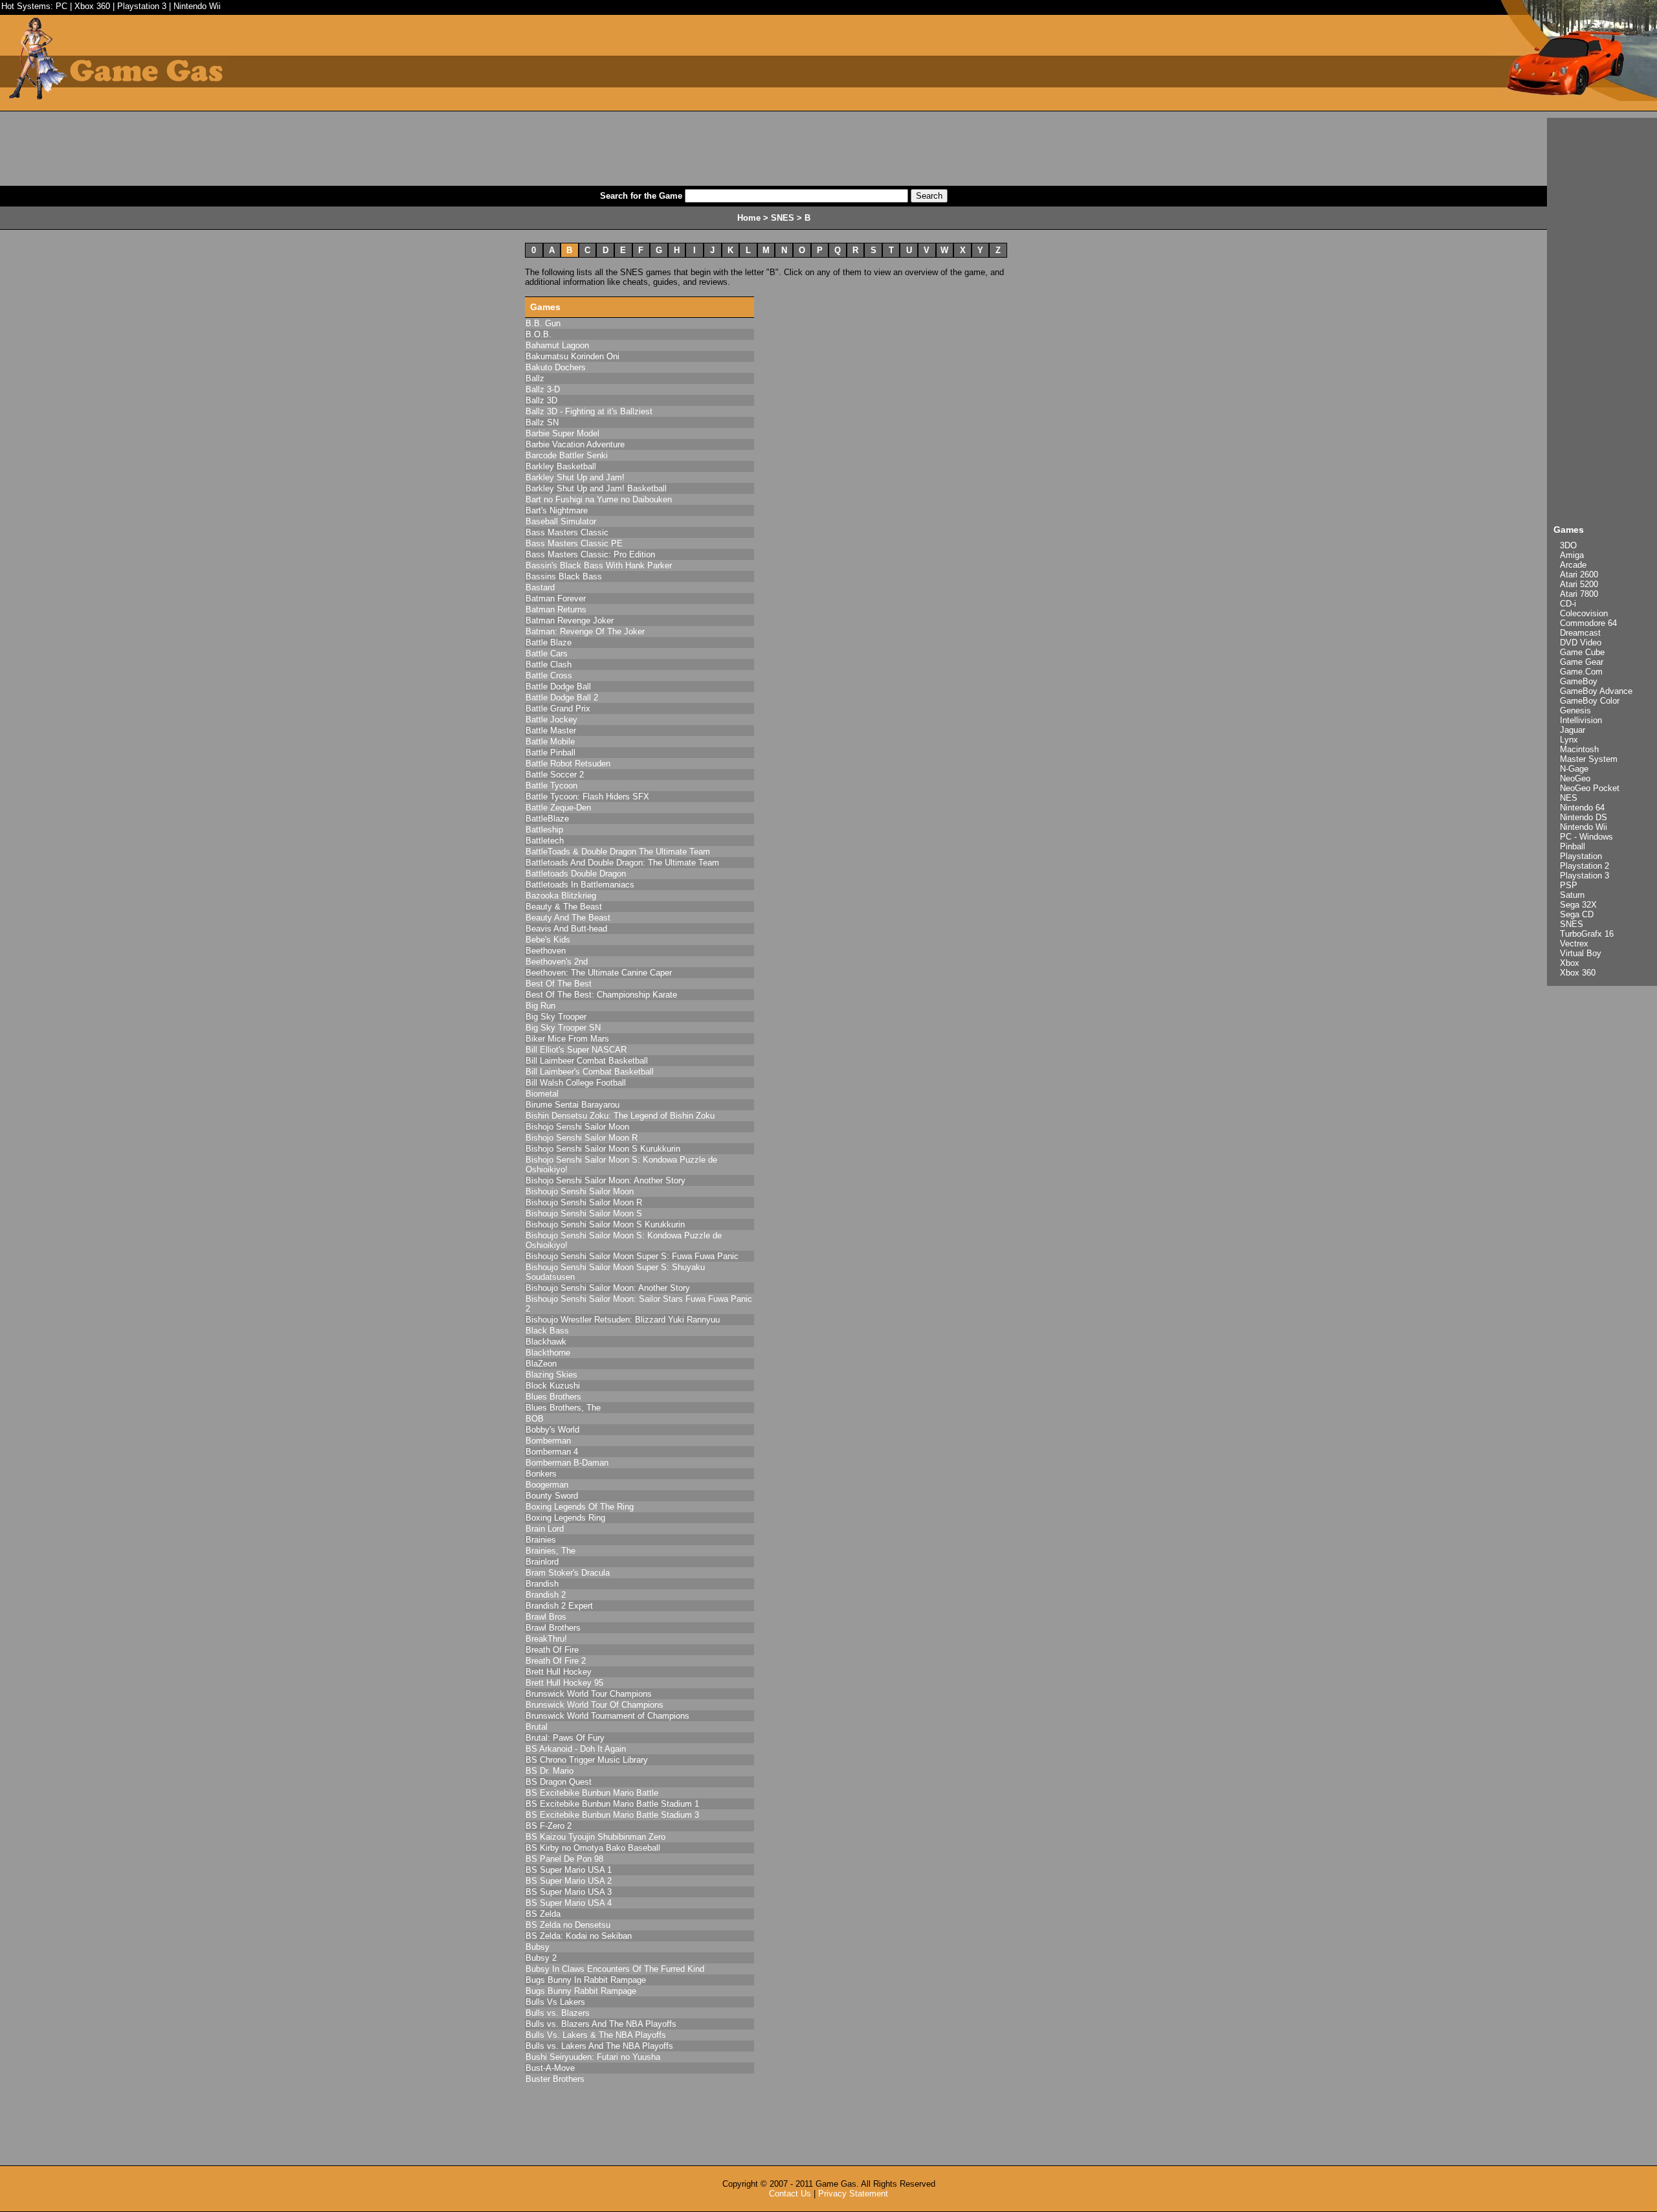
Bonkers (541, 1474)
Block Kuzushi (553, 1386)
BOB (535, 1419)
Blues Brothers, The (563, 1408)
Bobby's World (552, 1430)
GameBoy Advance (1596, 691)
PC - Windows (1586, 837)
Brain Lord (545, 1529)
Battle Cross (549, 676)
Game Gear (1582, 662)
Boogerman (547, 1485)
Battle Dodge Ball (558, 687)
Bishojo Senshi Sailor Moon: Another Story (606, 1180)
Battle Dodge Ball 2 (562, 698)
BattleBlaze (547, 819)
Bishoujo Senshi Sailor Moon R (584, 1202)
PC (61, 6)
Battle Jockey (551, 720)
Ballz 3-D (543, 389)
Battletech (545, 841)
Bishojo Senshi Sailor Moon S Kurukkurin (603, 1149)
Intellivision (1581, 720)
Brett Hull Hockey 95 (564, 1683)
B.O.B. (539, 334)
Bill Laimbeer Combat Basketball (587, 1061)
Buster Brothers (555, 2079)
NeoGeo (1575, 778)
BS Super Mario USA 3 (569, 1892)
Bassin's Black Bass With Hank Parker (599, 565)
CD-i (1568, 604)
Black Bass (547, 1331)
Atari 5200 (1579, 584)
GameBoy (1579, 681)
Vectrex (1574, 944)
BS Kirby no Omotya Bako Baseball (593, 1848)
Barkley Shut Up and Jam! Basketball (596, 488)
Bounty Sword (552, 1496)
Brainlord (542, 1562)
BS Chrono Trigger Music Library (587, 1760)
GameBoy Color (1590, 701)
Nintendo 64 (1582, 808)
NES (1569, 798)
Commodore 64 (1588, 623)
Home (749, 218)
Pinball (1573, 846)
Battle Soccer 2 (555, 775)
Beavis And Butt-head (566, 929)
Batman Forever (556, 598)
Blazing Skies (551, 1375)
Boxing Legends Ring (565, 1518)
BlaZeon (541, 1364)
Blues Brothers (553, 1397)
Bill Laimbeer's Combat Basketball (590, 1072)
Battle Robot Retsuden (568, 764)
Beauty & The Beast (564, 907)
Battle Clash (549, 665)
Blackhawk (546, 1342)
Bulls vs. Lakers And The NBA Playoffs (599, 2046)
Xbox (1570, 963)
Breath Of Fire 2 (556, 1661)
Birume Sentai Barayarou (573, 1105)
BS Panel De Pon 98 (564, 1859)
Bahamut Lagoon (557, 345)
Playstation (1581, 856)
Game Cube (1582, 652)
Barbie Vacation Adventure (575, 444)
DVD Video (1581, 642)
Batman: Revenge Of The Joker (585, 631)
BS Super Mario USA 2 (569, 1881)
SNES (1572, 924)
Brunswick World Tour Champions (589, 1694)
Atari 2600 (1579, 575)
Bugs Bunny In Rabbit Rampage (586, 1980)
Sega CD (1577, 914)
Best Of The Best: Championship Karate (601, 995)
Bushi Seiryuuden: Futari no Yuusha (593, 2057)
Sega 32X (1578, 905)
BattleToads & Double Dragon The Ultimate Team (618, 852)
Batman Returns (556, 609)
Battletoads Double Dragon (576, 874)
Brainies (541, 1540)
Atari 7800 (1579, 594)
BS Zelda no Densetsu (568, 1925)
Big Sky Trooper (556, 1017)
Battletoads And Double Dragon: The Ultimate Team (622, 863)
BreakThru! (546, 1639)
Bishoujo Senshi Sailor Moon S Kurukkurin (605, 1224)
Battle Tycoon (551, 786)
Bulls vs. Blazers (558, 2013)
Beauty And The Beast (568, 918)
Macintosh (1579, 749)
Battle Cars (547, 654)
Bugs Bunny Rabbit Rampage (581, 1991)
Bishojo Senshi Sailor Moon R (582, 1138)
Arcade (1573, 565)
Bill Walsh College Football (576, 1083)
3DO (1568, 545)
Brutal (537, 1727)
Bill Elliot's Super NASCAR (576, 1050)
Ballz (535, 378)
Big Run (540, 1006)
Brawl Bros (546, 1617)
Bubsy (538, 1947)
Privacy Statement (853, 2194)
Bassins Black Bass (564, 576)
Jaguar (1573, 730)
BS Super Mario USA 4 (569, 1903)
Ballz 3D (541, 400)
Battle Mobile (550, 742)
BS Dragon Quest (559, 1782)
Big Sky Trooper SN (563, 1028)
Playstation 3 (142, 6)
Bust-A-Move (550, 2068)
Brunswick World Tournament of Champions (607, 1716)
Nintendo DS (1584, 817)
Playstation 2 (1585, 866)
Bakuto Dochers (556, 367)
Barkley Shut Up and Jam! (575, 477)
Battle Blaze (549, 642)
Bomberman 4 (552, 1452)
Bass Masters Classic (567, 532)
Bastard (540, 587)
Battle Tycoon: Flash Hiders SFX (587, 797)
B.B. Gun (543, 323)
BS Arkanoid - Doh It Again (576, 1749)
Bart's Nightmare (557, 510)
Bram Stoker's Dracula (568, 1573)
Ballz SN (542, 422)
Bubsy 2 (541, 1958)
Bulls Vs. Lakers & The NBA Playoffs (596, 2035)
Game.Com (1581, 672)
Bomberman (548, 1441)
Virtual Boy (1581, 953)
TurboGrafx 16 (1587, 934)
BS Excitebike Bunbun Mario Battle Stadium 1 (612, 1804)
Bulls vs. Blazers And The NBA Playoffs (601, 2024)
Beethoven (546, 951)
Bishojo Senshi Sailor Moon (577, 1127)
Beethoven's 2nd (557, 962)
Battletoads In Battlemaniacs (580, 885)
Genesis (1575, 710)
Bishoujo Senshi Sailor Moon (580, 1191)
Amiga (1572, 555)
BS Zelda (543, 1914)
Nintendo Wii (197, 6)
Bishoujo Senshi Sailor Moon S (584, 1213)
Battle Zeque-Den (558, 808)
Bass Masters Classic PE (574, 543)
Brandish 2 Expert (559, 1606)
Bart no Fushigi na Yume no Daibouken (599, 499)
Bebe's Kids (548, 940)
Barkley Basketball (561, 466)
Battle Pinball (550, 753)
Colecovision (1584, 613)
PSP (1569, 885)
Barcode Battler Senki (567, 455)
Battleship (544, 830)
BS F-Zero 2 (549, 1826)
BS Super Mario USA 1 (569, 1870)
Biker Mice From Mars (567, 1039)
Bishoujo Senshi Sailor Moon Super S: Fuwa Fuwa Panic (632, 1256)
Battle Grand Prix (558, 709)
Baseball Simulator (561, 521)
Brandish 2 (546, 1595)
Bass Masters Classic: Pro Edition (590, 554)
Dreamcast (1580, 633)
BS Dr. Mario (550, 1771)
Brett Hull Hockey (559, 1672)
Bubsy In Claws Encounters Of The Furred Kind (615, 1969)
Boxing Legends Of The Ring (580, 1507)
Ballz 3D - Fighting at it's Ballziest (589, 411)
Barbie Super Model (562, 433)
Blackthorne (548, 1353)
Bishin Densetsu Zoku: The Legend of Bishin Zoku (620, 1116)
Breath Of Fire (552, 1650)
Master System (1589, 759)
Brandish (542, 1584)
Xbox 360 (92, 6)
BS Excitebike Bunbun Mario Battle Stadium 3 (612, 1815)
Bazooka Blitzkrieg (561, 896)
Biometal (542, 1094)
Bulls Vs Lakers (555, 2002)
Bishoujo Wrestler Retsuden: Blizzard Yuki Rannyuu (623, 1320)
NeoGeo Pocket (1590, 788)
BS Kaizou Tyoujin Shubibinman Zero (595, 1837)
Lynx (1569, 740)
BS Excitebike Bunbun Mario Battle (592, 1793)
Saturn (1572, 895)
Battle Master (551, 731)
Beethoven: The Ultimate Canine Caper (599, 973)
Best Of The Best (559, 984)
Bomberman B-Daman (567, 1463)
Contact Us (790, 2194)
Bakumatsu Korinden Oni (573, 356)
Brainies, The (550, 1551)
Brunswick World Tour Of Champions (595, 1705)
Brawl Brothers (553, 1628)
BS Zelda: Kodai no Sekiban (579, 1936)
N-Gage (1574, 769)
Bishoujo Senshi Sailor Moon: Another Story (608, 1288)
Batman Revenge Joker (570, 620)
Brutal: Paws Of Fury (565, 1738)
